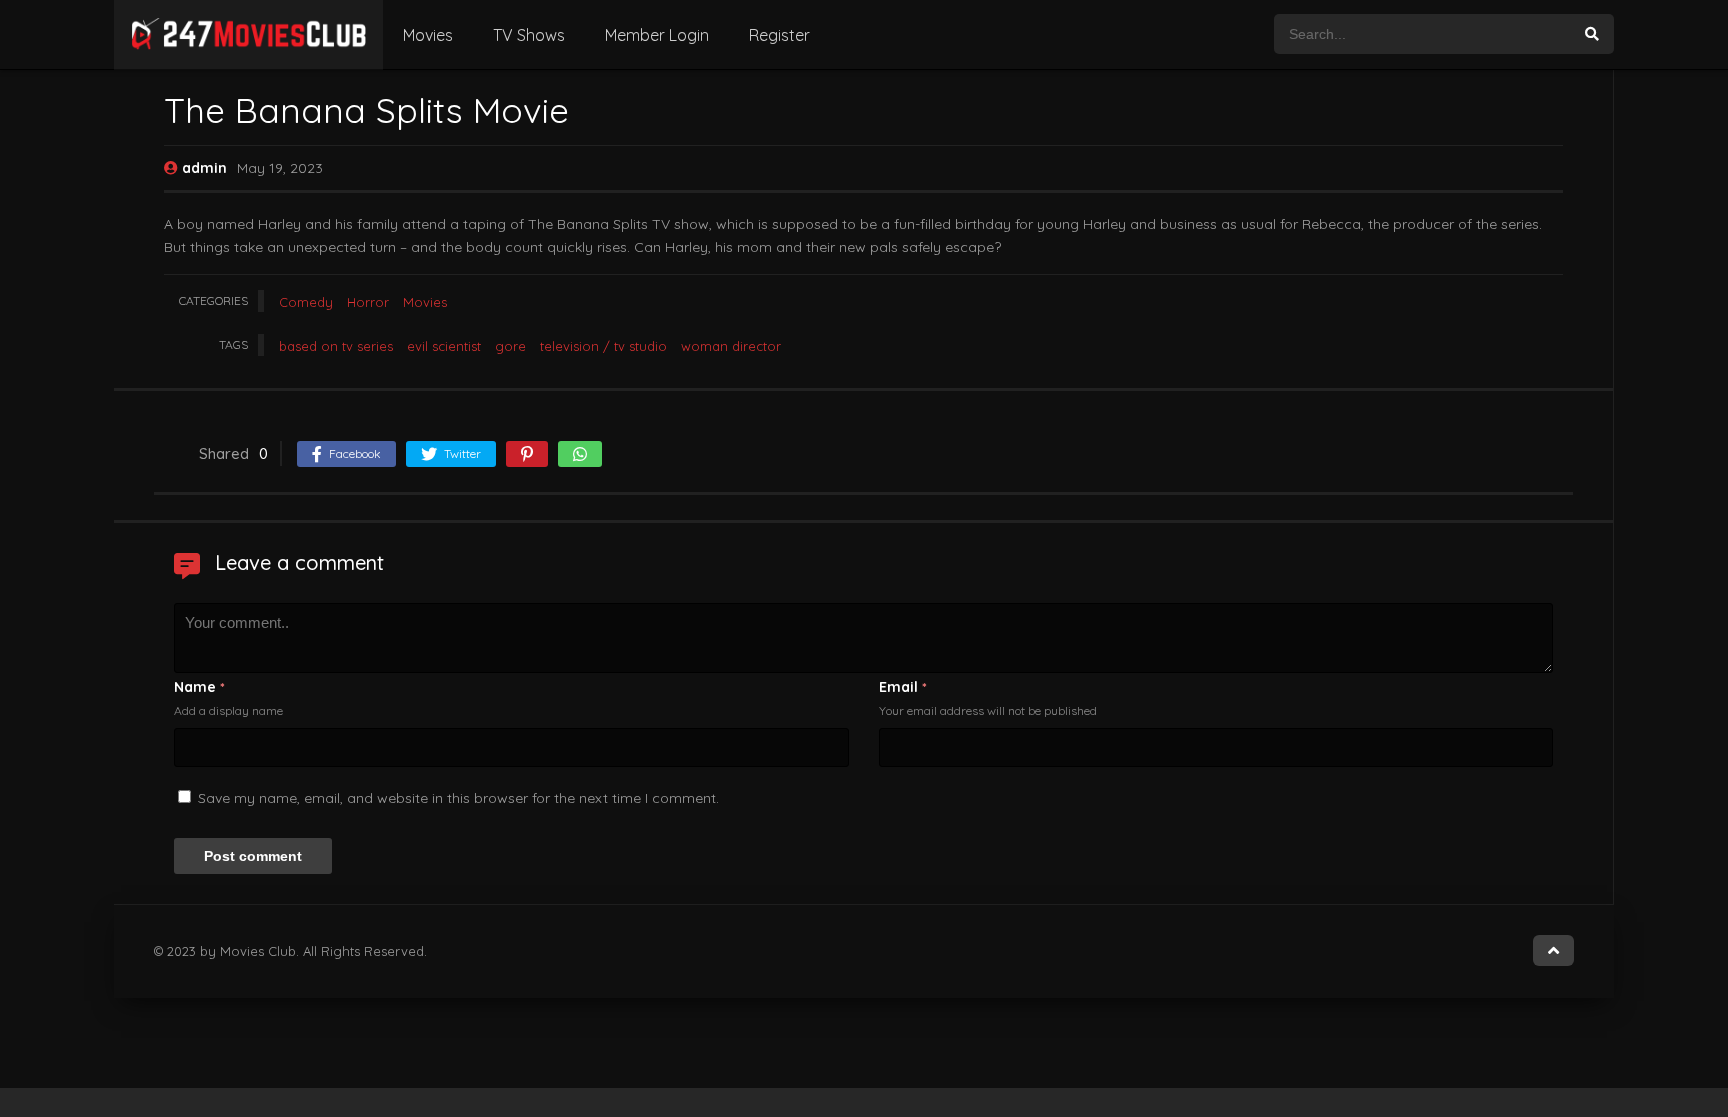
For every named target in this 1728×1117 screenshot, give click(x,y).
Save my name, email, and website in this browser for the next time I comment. (458, 798)
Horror (368, 302)
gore (510, 346)
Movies (428, 35)
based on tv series (336, 346)
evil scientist (444, 346)
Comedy (306, 302)
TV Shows (529, 35)
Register (779, 35)
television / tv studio (603, 346)
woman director (731, 346)
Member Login (657, 35)
